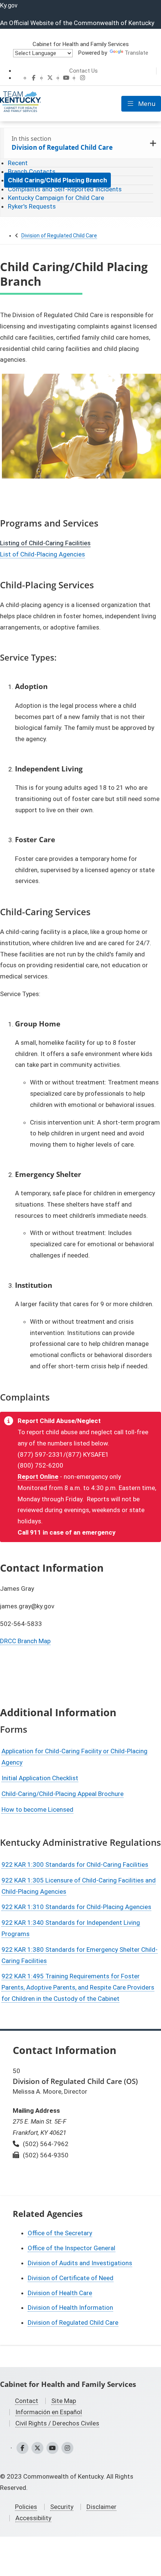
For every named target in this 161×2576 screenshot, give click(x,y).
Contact (27, 2401)
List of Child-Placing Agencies (42, 554)
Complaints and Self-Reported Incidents (65, 189)
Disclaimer (101, 2507)
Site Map (64, 2401)
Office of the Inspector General (72, 2248)
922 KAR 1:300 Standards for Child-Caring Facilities (75, 1865)
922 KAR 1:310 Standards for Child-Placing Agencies (76, 1907)
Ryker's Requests (32, 206)
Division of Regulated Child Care (59, 236)
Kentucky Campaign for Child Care (56, 198)
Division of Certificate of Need (71, 2278)
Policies (26, 2507)
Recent (18, 163)
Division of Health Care (60, 2293)
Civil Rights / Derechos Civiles (57, 2423)
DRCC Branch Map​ (25, 1641)
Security (62, 2507)
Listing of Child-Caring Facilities (45, 543)
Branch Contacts (32, 172)
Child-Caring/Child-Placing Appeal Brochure (63, 1794)
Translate (136, 53)
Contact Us (83, 71)
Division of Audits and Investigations (80, 2263)
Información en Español (49, 2412)
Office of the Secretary (60, 2233)
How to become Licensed (37, 1809)
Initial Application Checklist (40, 1778)
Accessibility (33, 2518)
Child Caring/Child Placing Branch (57, 180)
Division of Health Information (70, 2308)
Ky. (9, 5)
